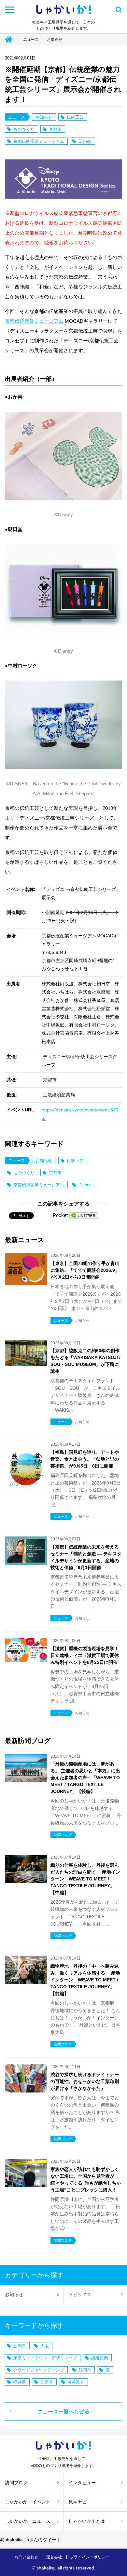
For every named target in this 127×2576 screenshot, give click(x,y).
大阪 (45, 2346)
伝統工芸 (75, 117)
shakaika (46, 2568)
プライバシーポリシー (90, 2557)
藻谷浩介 (76, 2382)
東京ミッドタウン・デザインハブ (45, 2358)
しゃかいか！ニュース (28, 2521)
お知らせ (55, 40)
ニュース (31, 40)
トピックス (80, 2294)
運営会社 (54, 2557)
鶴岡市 (85, 2370)
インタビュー (82, 2483)
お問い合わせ (26, 2557)
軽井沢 (20, 2382)
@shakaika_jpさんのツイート (30, 2540)
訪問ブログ (16, 2483)
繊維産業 (100, 2358)
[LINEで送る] (84, 1215)
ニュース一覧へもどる (63, 2412)
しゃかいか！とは (87, 2521)
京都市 (55, 129)
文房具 (47, 2382)
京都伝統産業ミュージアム (39, 141)
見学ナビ (78, 2502)
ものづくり (24, 129)
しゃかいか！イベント (28, 2502)
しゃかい (63, 10)
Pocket (60, 1215)
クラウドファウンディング (39, 2370)
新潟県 (20, 2346)
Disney (85, 141)
